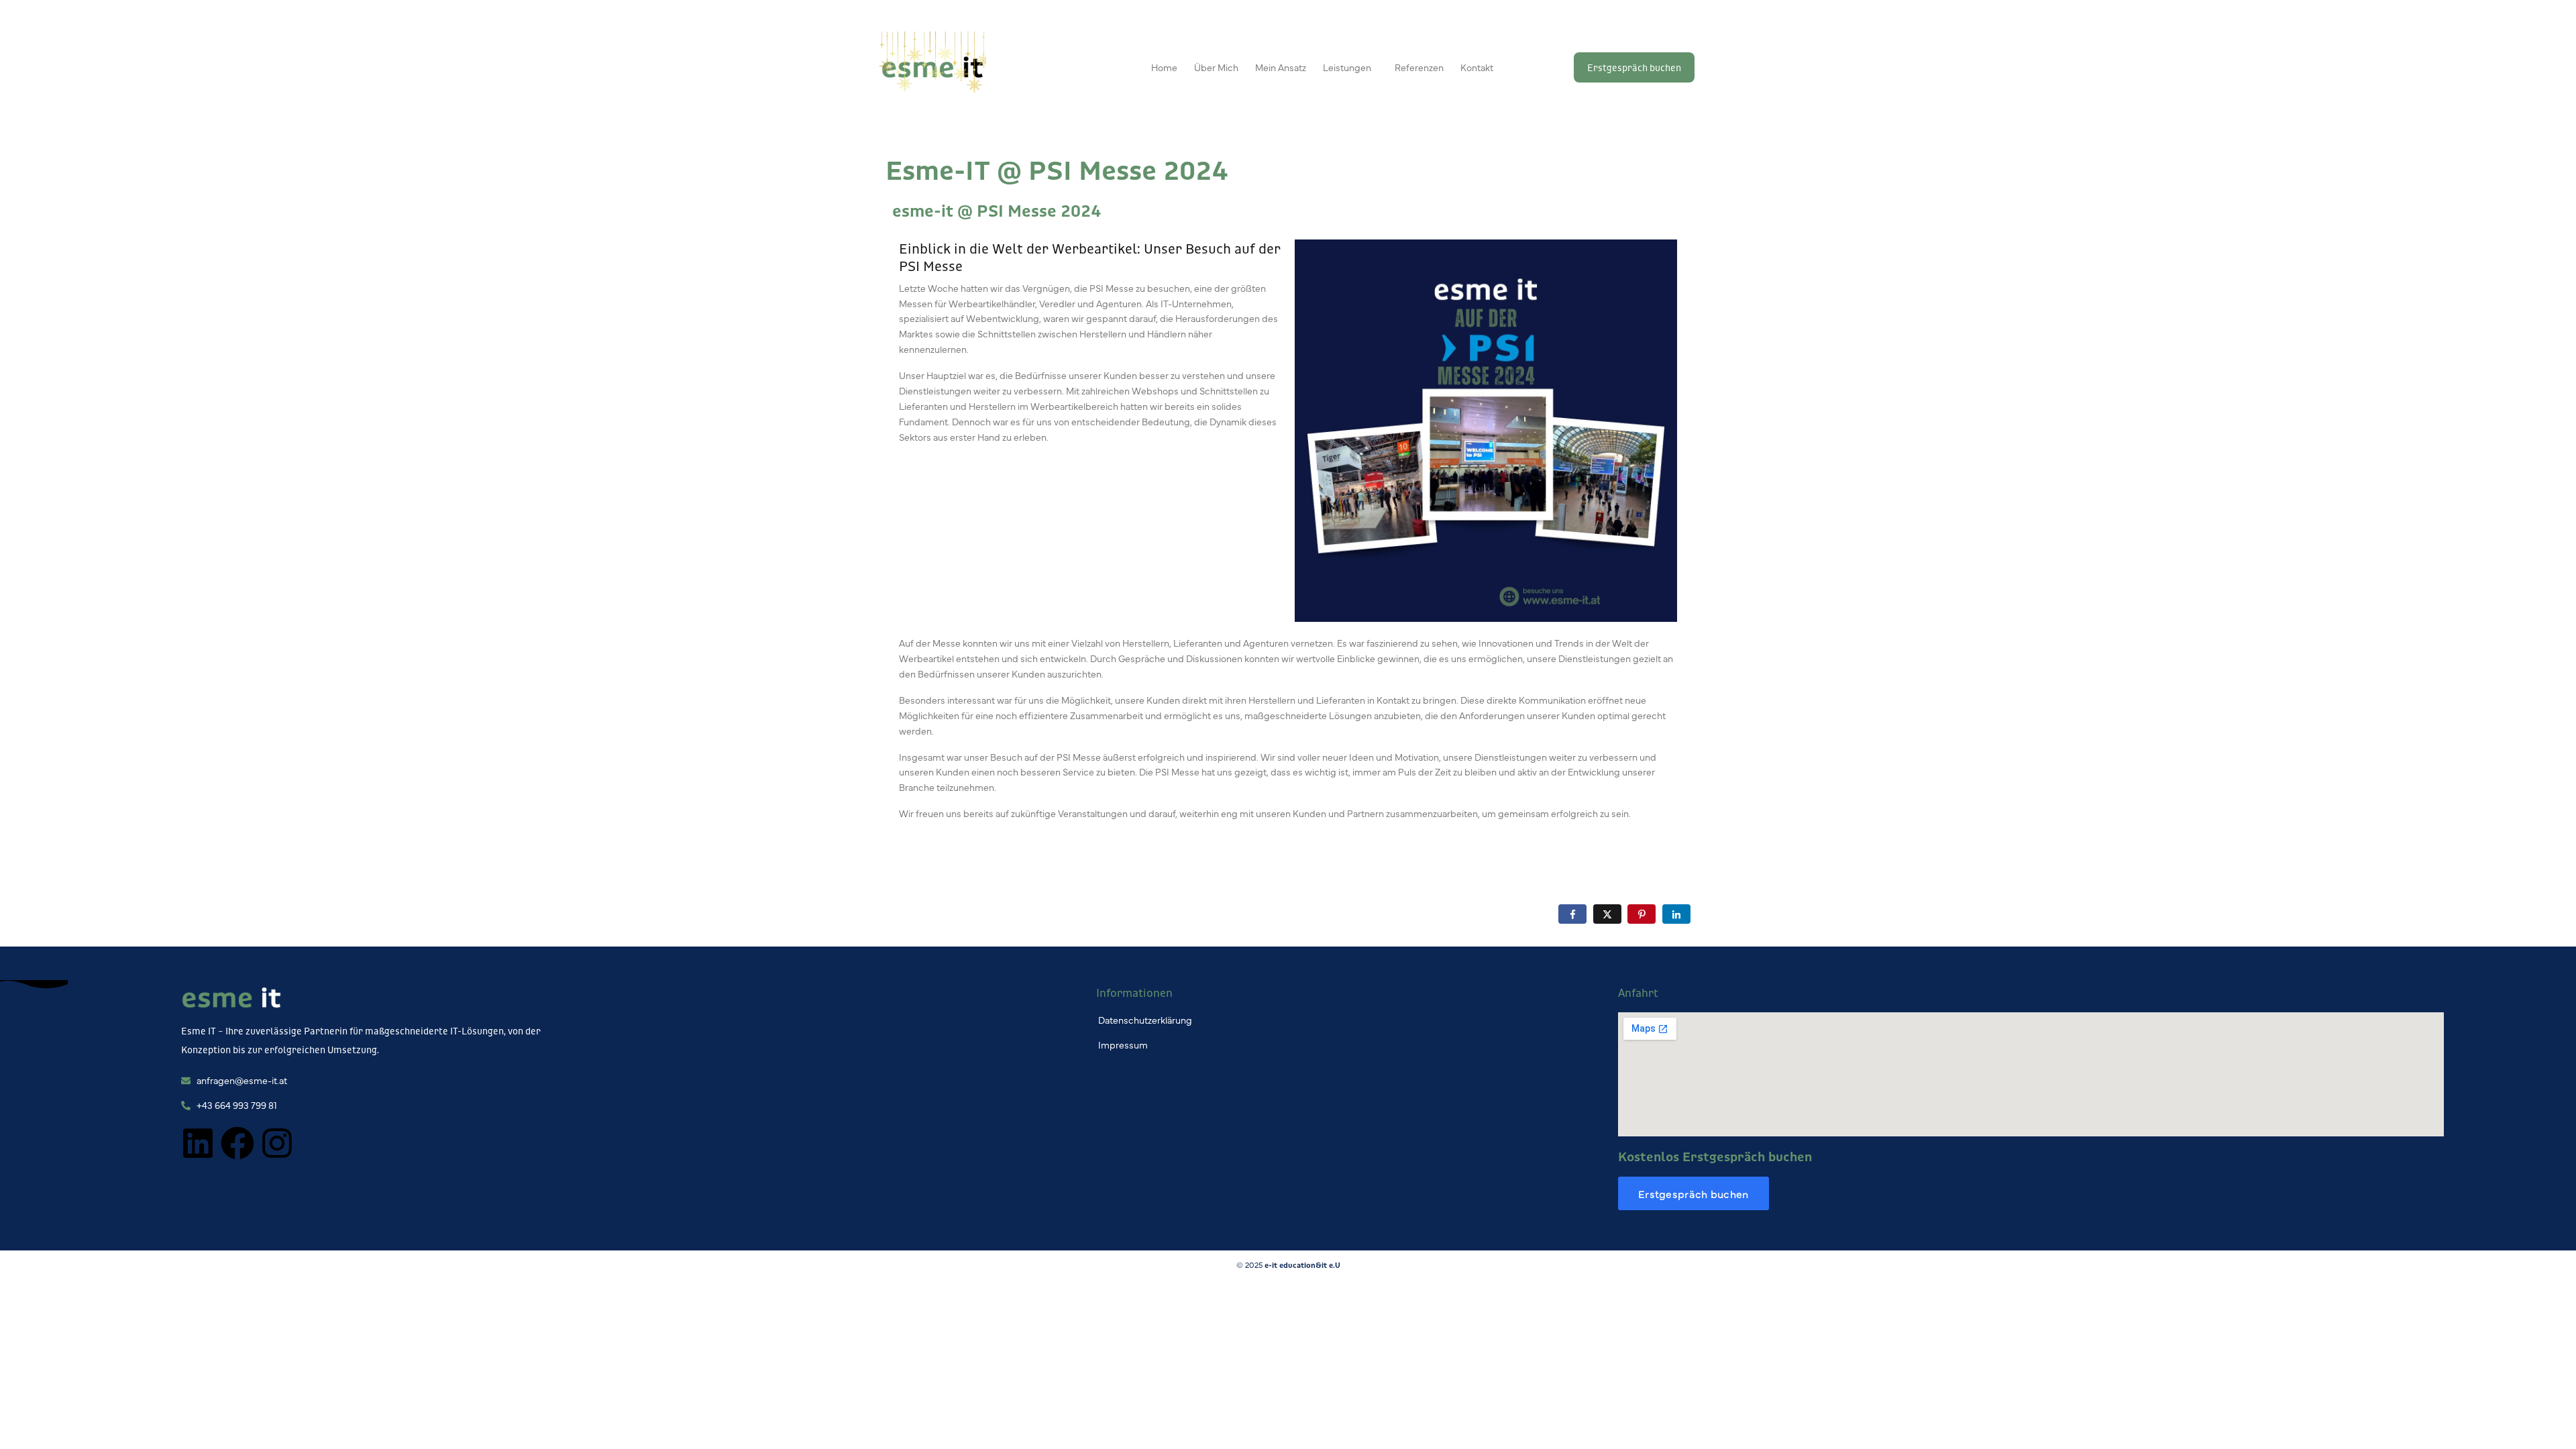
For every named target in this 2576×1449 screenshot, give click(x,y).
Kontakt (1477, 67)
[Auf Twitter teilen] (1607, 914)
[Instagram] (277, 1143)
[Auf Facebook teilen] (1572, 914)
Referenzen (1419, 67)
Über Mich (1216, 67)
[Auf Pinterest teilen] (1642, 914)
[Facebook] (237, 1143)
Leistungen (1347, 67)
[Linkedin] (198, 1143)
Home (1164, 67)
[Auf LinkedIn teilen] (1676, 914)
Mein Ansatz (1281, 67)
